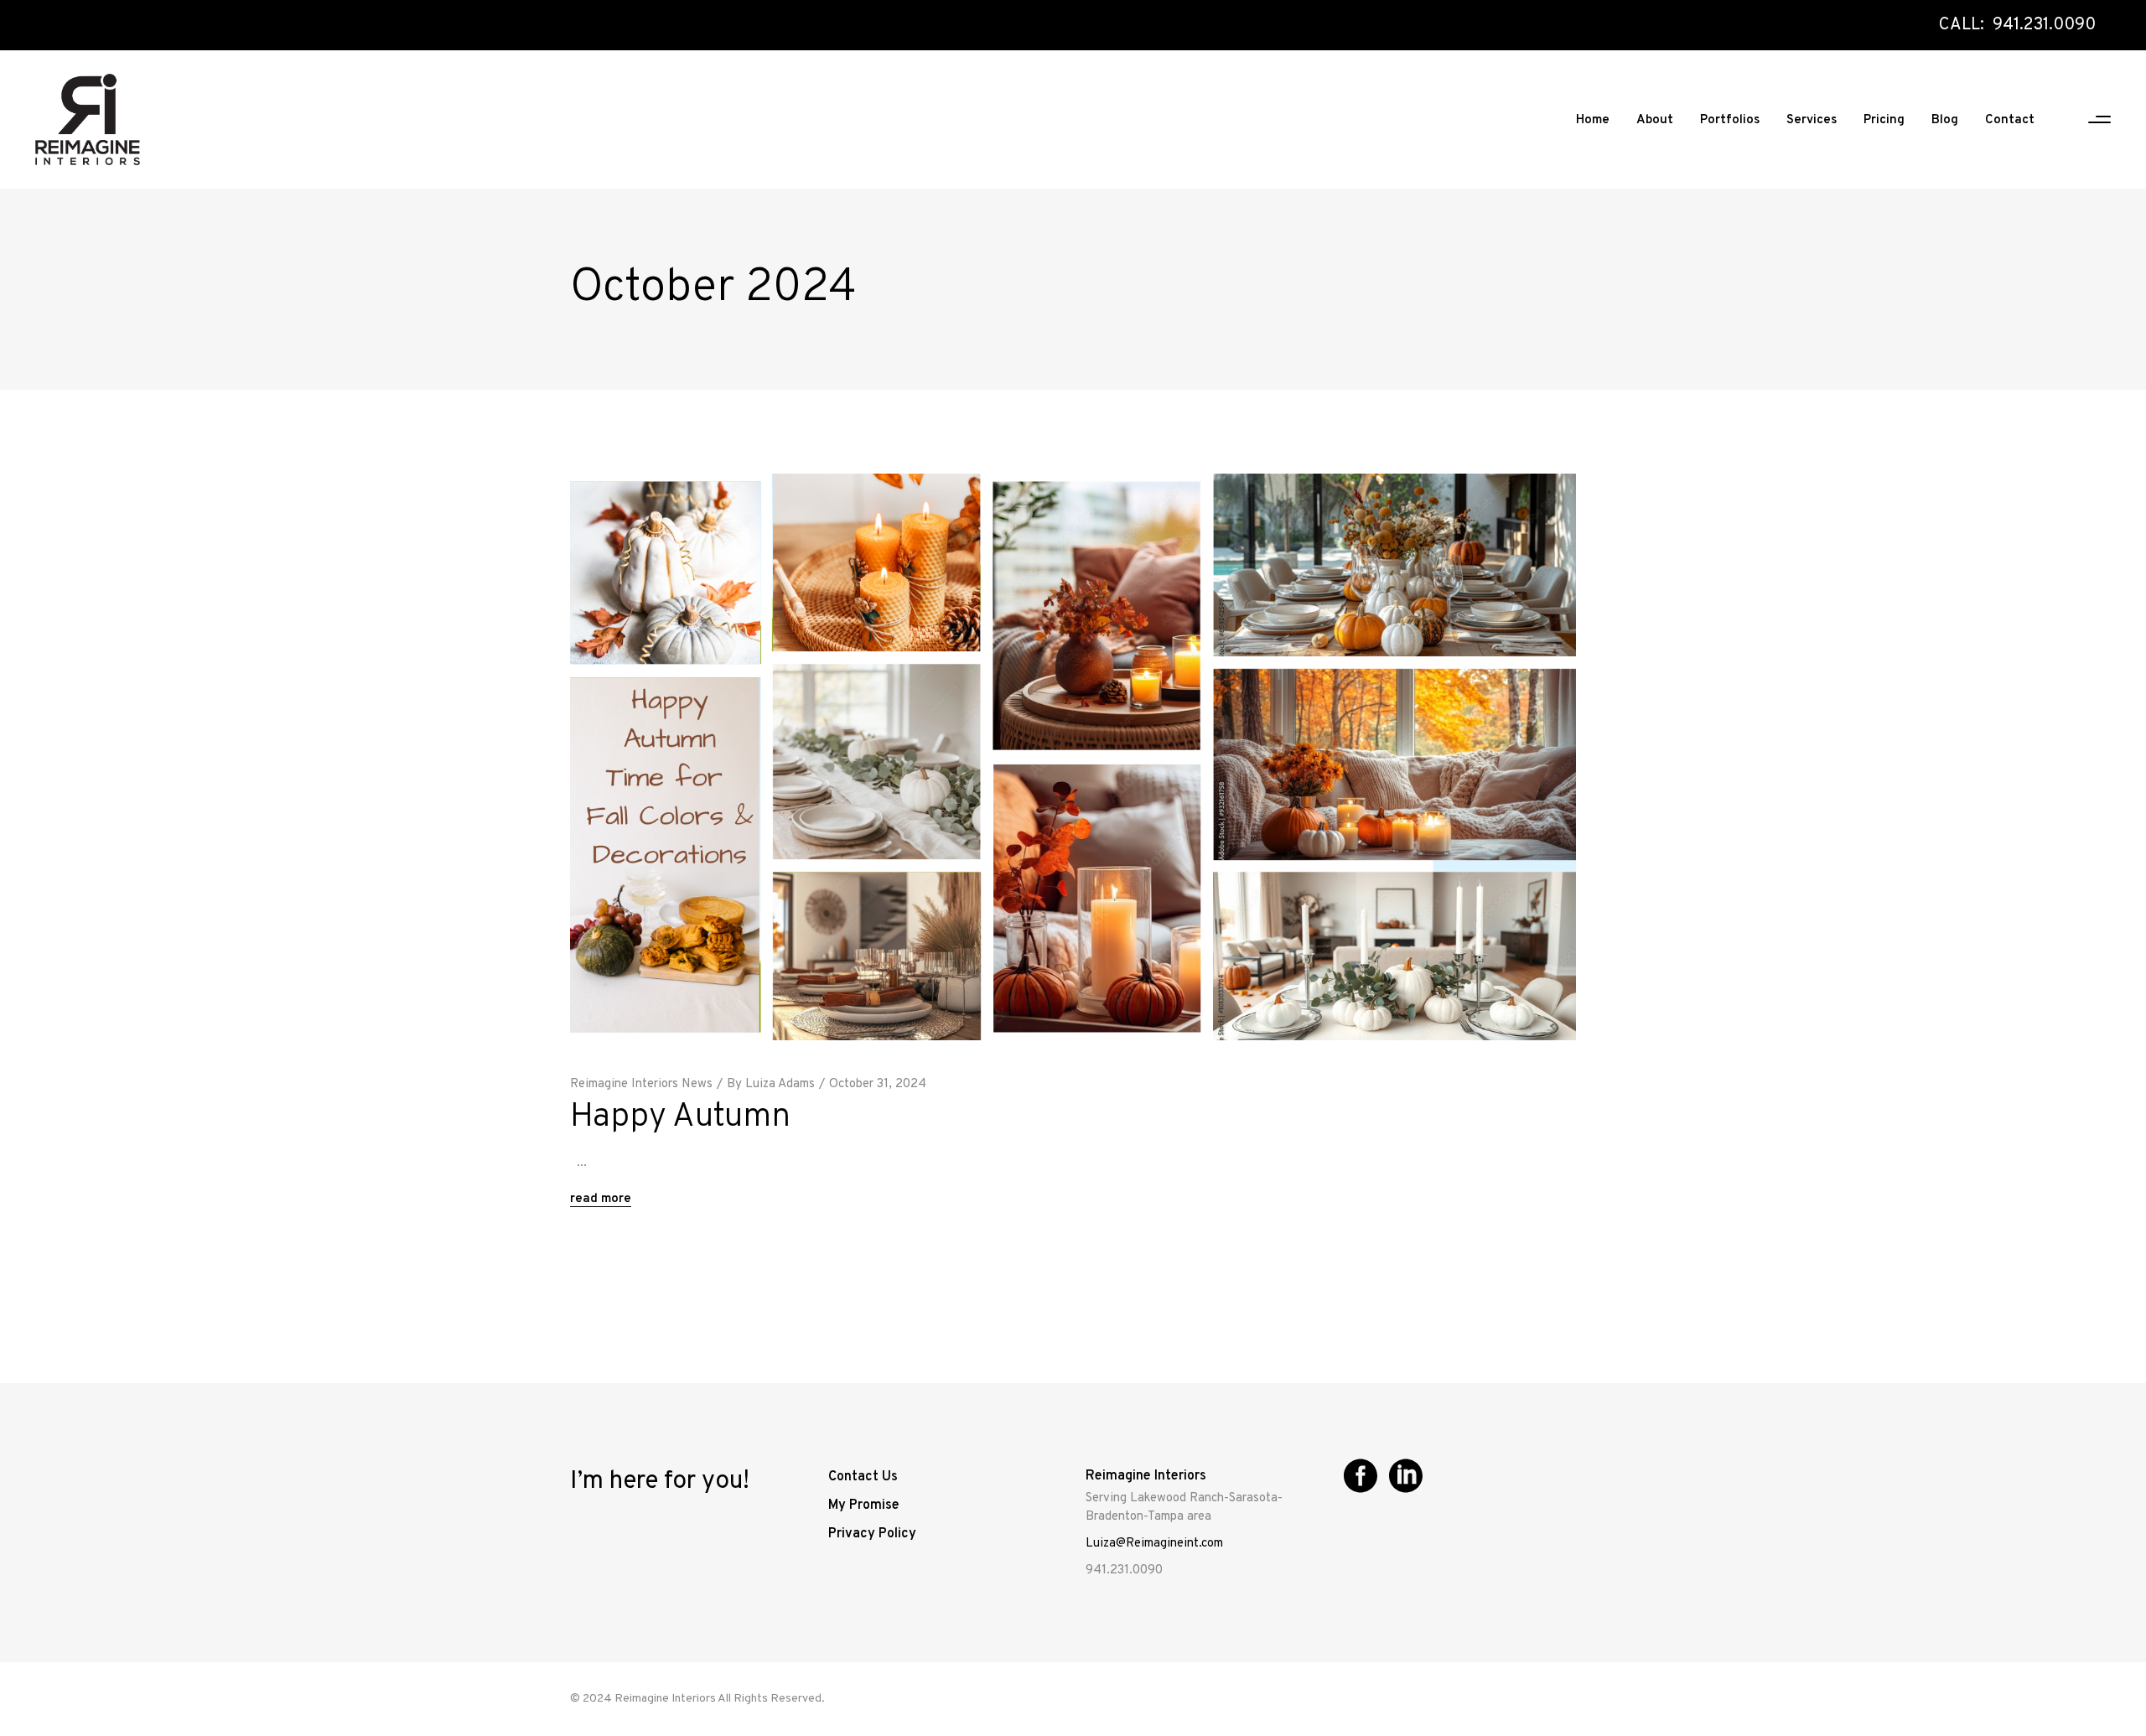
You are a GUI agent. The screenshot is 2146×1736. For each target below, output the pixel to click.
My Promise (864, 1505)
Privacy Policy (872, 1534)
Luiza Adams (780, 1084)
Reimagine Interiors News (641, 1084)
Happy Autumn (680, 1117)
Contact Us (863, 1477)
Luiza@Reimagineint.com (1154, 1544)
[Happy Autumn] (1073, 757)
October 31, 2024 (878, 1084)
